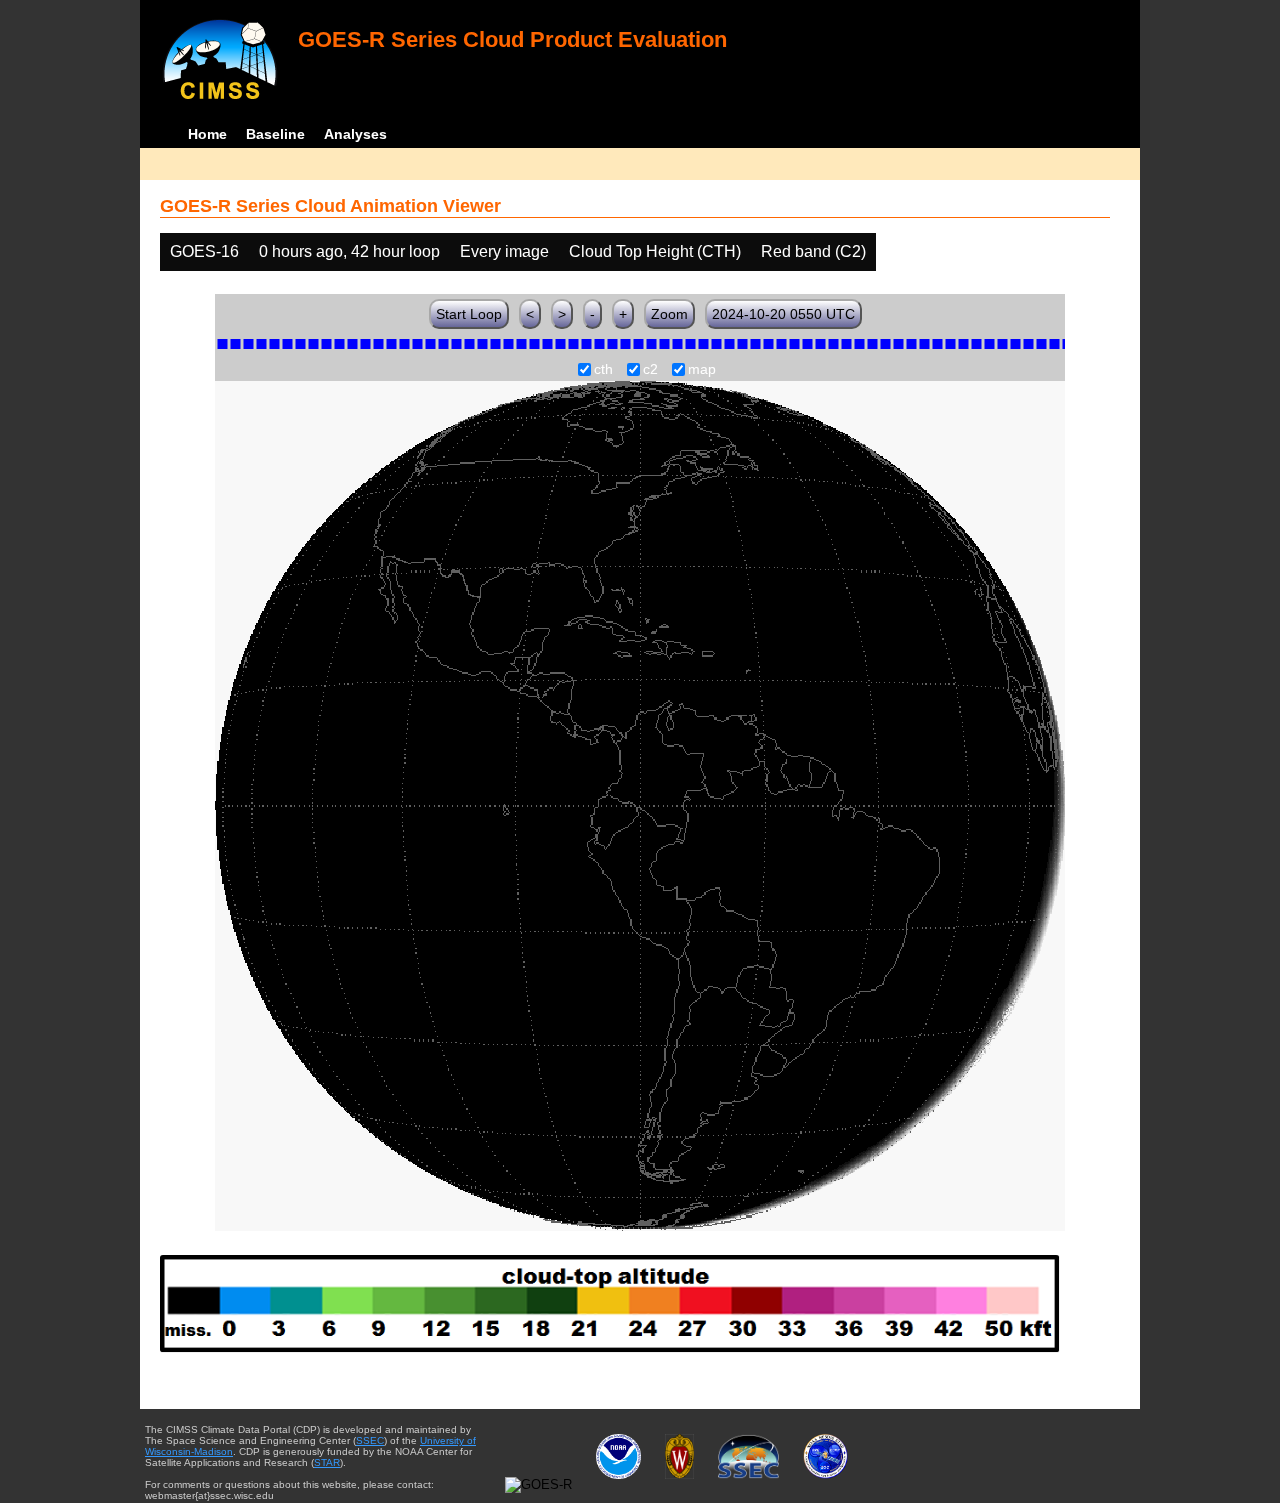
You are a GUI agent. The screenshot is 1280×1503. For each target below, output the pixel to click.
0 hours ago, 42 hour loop (349, 251)
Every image (504, 251)
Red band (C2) (813, 251)
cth (603, 370)
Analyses (355, 134)
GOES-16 (204, 251)
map (702, 370)
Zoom (669, 314)
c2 (650, 370)
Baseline (275, 134)
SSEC (370, 1440)
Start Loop (469, 314)
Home (207, 134)
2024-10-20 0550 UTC (783, 314)
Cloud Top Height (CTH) (655, 251)
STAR (327, 1462)
